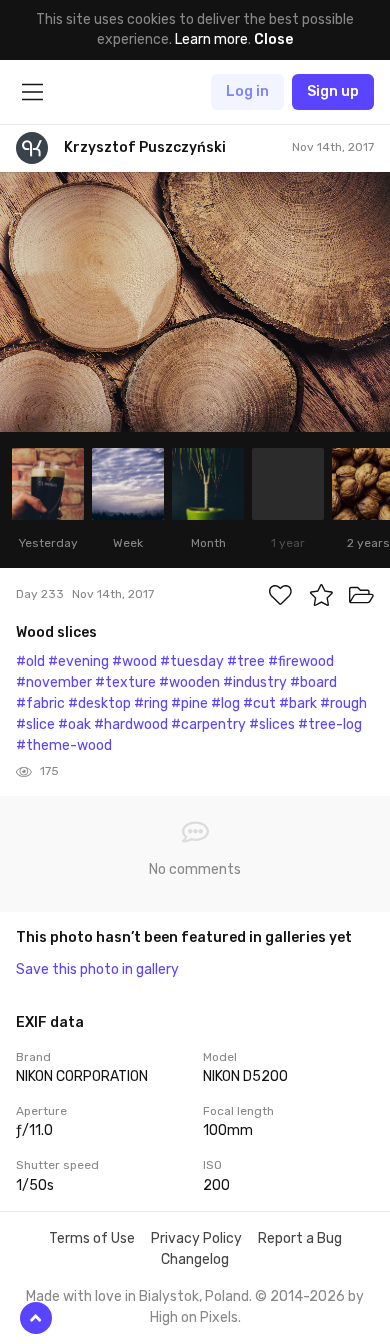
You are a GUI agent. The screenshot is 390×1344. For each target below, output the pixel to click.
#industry (255, 682)
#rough (343, 703)
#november (54, 682)
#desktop (99, 703)
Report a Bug (300, 1238)
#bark (298, 703)
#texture (125, 682)
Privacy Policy (196, 1238)
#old (30, 661)
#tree (246, 661)
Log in (247, 91)
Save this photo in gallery (97, 969)
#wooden (189, 682)
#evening (78, 661)
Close (273, 39)
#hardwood (131, 724)
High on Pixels (194, 1317)
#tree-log (330, 724)
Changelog (195, 1259)
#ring (151, 703)
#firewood (301, 661)
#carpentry (208, 724)
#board (313, 682)
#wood (134, 661)
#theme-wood (64, 745)
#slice (35, 724)
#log (225, 703)
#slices (272, 724)
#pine (189, 703)
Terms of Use (92, 1238)
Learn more (211, 39)
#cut (259, 703)
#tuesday (192, 661)
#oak (74, 724)
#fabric (40, 703)
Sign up (333, 91)
